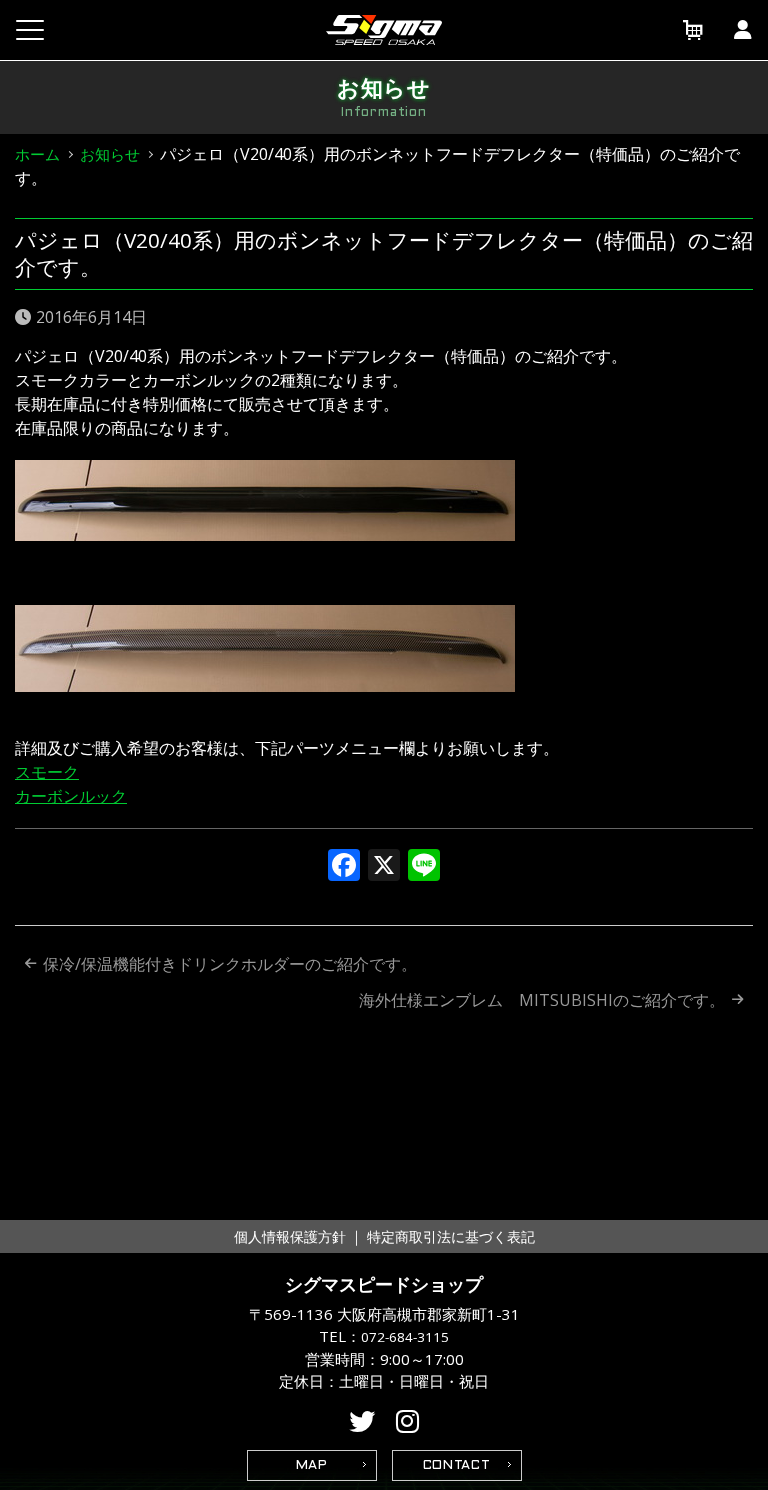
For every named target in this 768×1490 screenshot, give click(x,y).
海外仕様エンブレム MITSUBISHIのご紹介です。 (542, 1000)
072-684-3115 (405, 1337)
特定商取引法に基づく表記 (451, 1236)
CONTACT (457, 1466)
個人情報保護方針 (290, 1236)
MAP (312, 1466)
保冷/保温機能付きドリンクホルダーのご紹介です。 (230, 964)
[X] (384, 867)
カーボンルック (71, 796)
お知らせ (110, 154)
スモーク (47, 772)
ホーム (37, 154)
